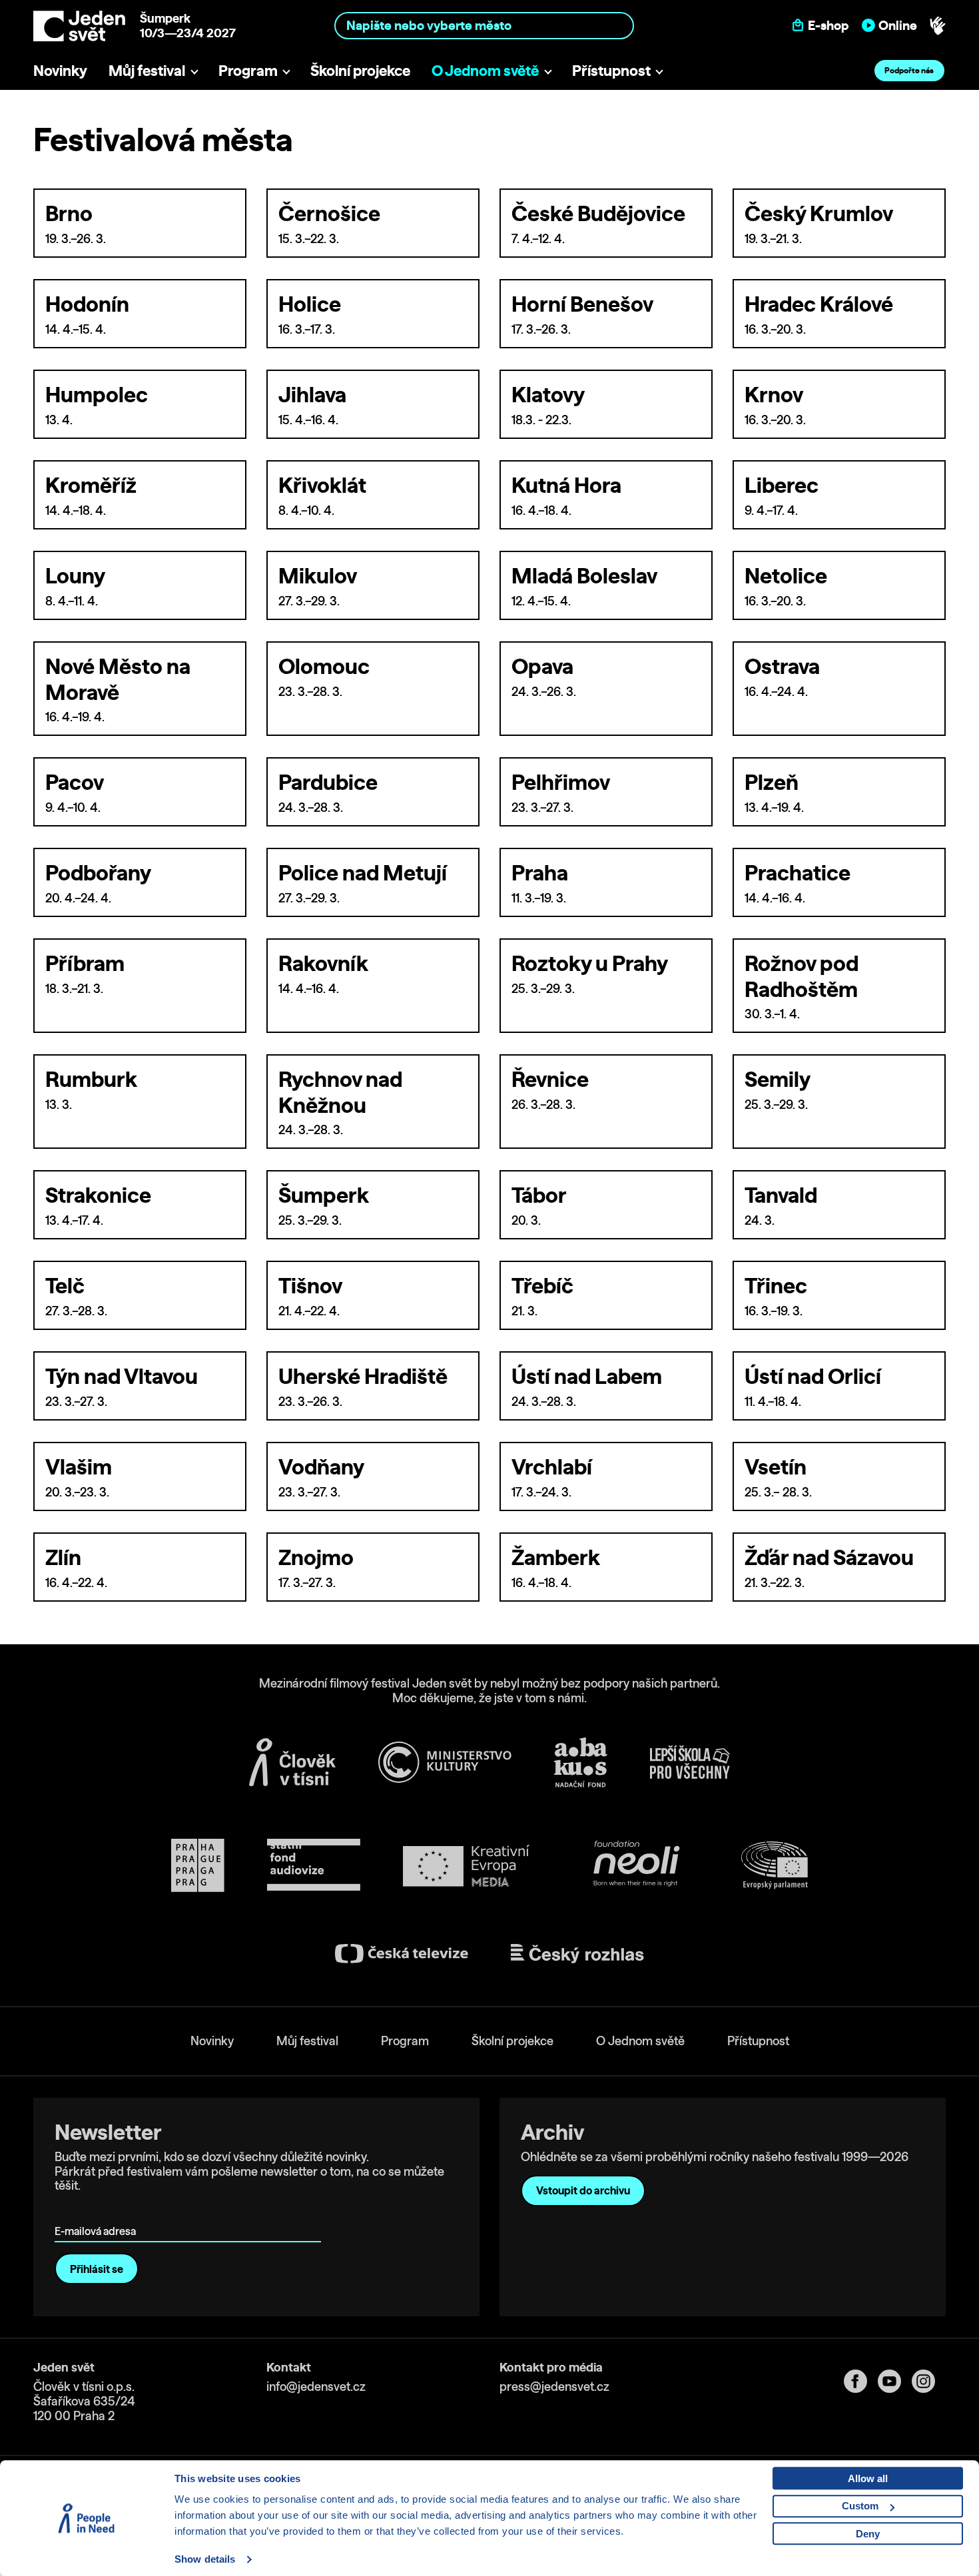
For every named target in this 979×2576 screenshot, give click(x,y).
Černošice (329, 213)
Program (248, 70)
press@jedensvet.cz (554, 2387)
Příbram (85, 963)
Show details (205, 2559)
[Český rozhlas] (577, 1954)
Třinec (776, 1285)
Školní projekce (360, 70)
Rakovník (323, 963)
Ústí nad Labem (587, 1376)
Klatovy (548, 394)
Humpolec (97, 394)
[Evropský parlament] (775, 1865)
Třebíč (542, 1285)
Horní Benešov (582, 304)
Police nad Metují (363, 872)
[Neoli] (635, 1866)
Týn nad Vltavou (122, 1376)
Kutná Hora (566, 485)
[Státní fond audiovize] (314, 1866)
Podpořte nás (909, 70)
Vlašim (79, 1466)
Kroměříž (91, 485)
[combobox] (485, 26)
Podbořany (98, 872)
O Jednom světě (485, 70)
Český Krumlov (819, 213)
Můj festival (147, 70)
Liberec (782, 485)
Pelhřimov (561, 782)
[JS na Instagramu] (929, 2381)
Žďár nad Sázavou (829, 1557)
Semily (778, 1079)
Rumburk (91, 1079)
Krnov (774, 394)
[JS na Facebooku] (861, 2381)
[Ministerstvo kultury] (445, 1762)
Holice (310, 304)
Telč (65, 1285)
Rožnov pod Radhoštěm (802, 976)
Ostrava (782, 666)
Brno (69, 213)
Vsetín (776, 1466)
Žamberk (556, 1557)
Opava (542, 666)
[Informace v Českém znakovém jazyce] (938, 26)
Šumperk (324, 1195)
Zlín (63, 1557)
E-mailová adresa (98, 2212)
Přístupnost (611, 70)
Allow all (868, 2478)
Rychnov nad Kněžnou (340, 1092)
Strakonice (98, 1195)
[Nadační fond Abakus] (581, 1763)
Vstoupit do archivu (583, 2190)
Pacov (75, 782)
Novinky (60, 70)
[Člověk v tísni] (292, 1762)
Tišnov (310, 1285)
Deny (868, 2534)
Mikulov (318, 575)
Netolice (786, 575)
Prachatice (798, 872)
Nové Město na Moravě (118, 679)
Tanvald (781, 1195)
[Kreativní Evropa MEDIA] (466, 1866)
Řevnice (550, 1079)
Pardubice (328, 782)
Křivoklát (322, 485)
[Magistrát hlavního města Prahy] (198, 1865)
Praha (540, 872)
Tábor (539, 1195)
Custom (860, 2506)
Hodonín (87, 304)
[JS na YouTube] (895, 2381)
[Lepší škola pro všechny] (690, 1762)
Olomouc (324, 666)
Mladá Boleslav (584, 575)
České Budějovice (598, 213)
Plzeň (772, 782)
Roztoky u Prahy (590, 963)
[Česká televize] (402, 1954)
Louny (75, 575)
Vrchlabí (552, 1466)
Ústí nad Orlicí (813, 1376)
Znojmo (316, 1557)
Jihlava (312, 394)
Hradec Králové (819, 304)
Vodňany (321, 1466)
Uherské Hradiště (363, 1376)
